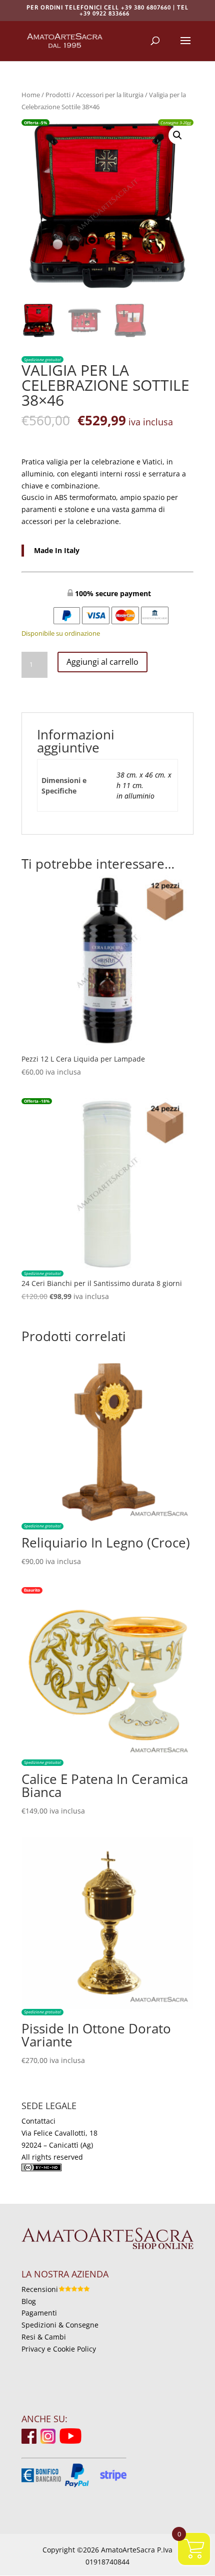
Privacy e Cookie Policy (59, 2349)
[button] (177, 135)
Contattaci (38, 2121)
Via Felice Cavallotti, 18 (59, 2133)
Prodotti (58, 95)
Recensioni (40, 2289)
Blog (29, 2301)
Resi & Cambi (44, 2337)
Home (31, 95)
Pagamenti (39, 2313)
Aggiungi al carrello (102, 662)
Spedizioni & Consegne (60, 2325)
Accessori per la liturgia (110, 95)
